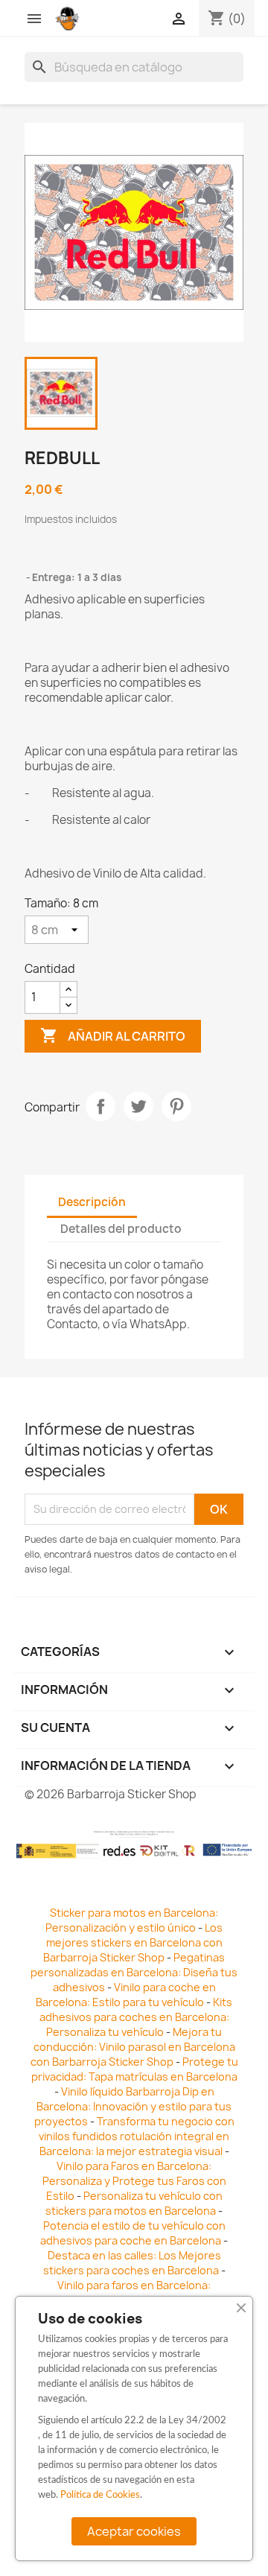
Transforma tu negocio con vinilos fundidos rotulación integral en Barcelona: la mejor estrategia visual (137, 2136)
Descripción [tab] (92, 1202)
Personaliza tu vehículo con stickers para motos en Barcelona (134, 2203)
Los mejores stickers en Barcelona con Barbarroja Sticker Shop (133, 1942)
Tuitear (138, 1106)
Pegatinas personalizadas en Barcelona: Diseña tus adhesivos (134, 1972)
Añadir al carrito (113, 1035)
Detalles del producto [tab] (121, 1229)
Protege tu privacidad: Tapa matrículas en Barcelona (135, 2069)
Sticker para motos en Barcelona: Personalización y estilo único (132, 1920)
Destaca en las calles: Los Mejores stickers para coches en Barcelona (132, 2263)
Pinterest (176, 1106)
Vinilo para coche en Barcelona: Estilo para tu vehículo (126, 1995)
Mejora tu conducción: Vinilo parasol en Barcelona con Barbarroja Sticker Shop (133, 2047)
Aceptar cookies (134, 2531)
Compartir (100, 1106)
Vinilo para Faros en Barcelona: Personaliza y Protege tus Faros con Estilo (134, 2181)
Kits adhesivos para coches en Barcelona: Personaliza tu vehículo (136, 2017)
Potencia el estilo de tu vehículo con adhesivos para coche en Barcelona (133, 2233)
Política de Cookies (100, 2495)
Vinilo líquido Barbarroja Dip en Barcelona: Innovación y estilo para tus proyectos (133, 2106)
